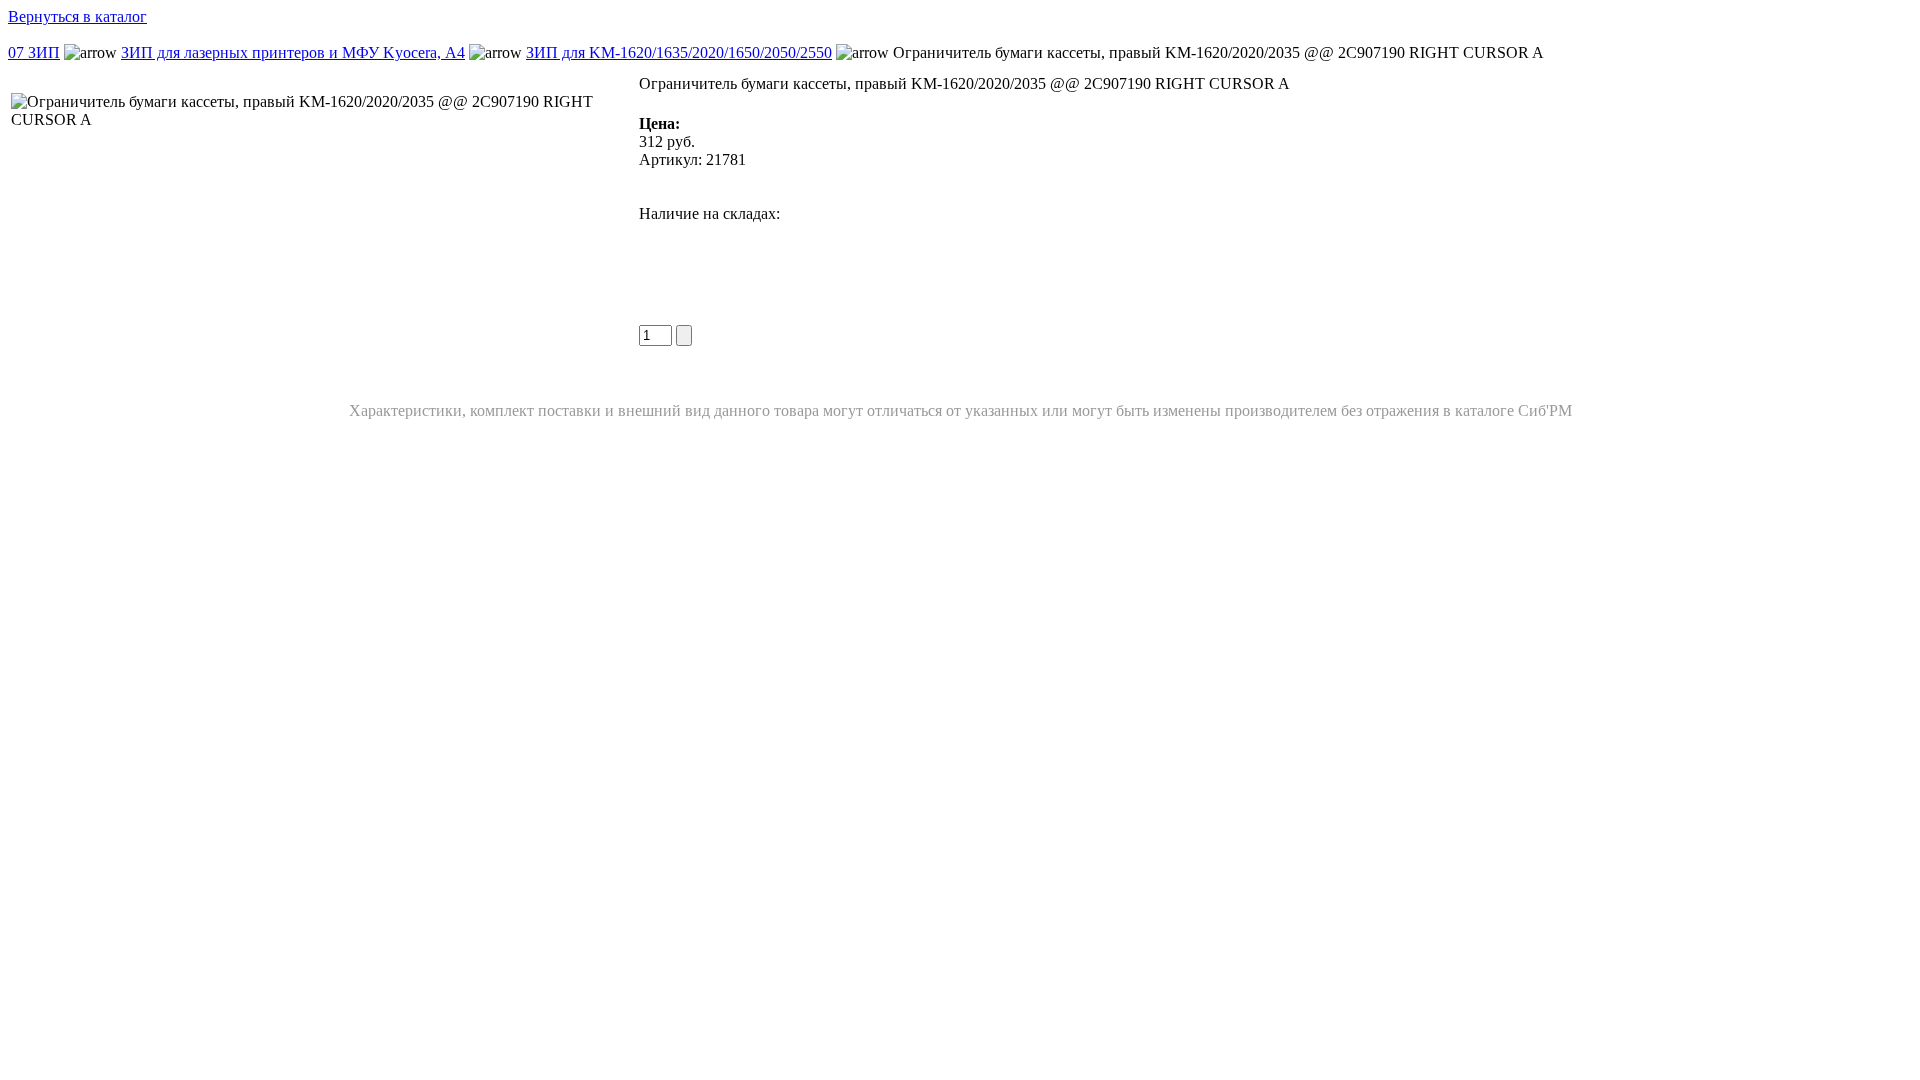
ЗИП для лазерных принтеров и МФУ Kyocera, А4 (293, 52)
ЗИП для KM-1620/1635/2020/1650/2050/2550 (679, 52)
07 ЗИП (34, 52)
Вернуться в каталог (77, 16)
